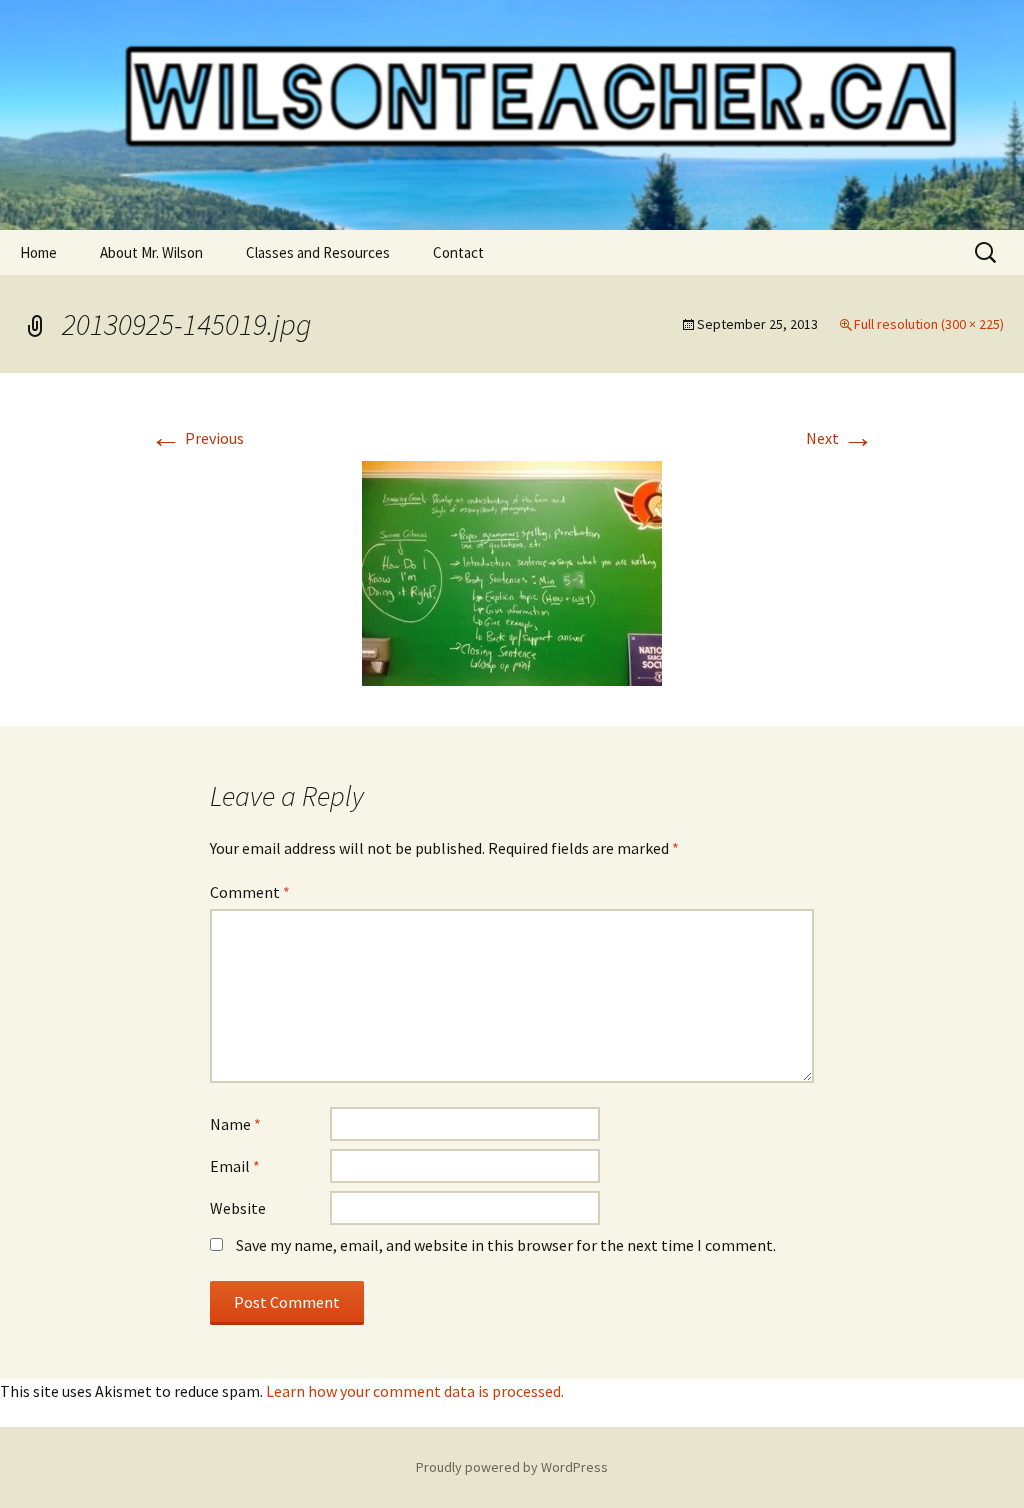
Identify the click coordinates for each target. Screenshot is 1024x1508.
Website (238, 1208)
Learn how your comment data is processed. (415, 1391)
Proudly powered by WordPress (512, 1467)
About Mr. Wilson (151, 252)
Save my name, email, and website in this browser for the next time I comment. (506, 1245)
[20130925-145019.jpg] (512, 571)
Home (38, 252)
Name (235, 1124)
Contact (458, 252)
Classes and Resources (318, 252)
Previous (197, 438)
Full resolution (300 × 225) (929, 324)
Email (235, 1166)
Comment (250, 892)
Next (840, 438)
